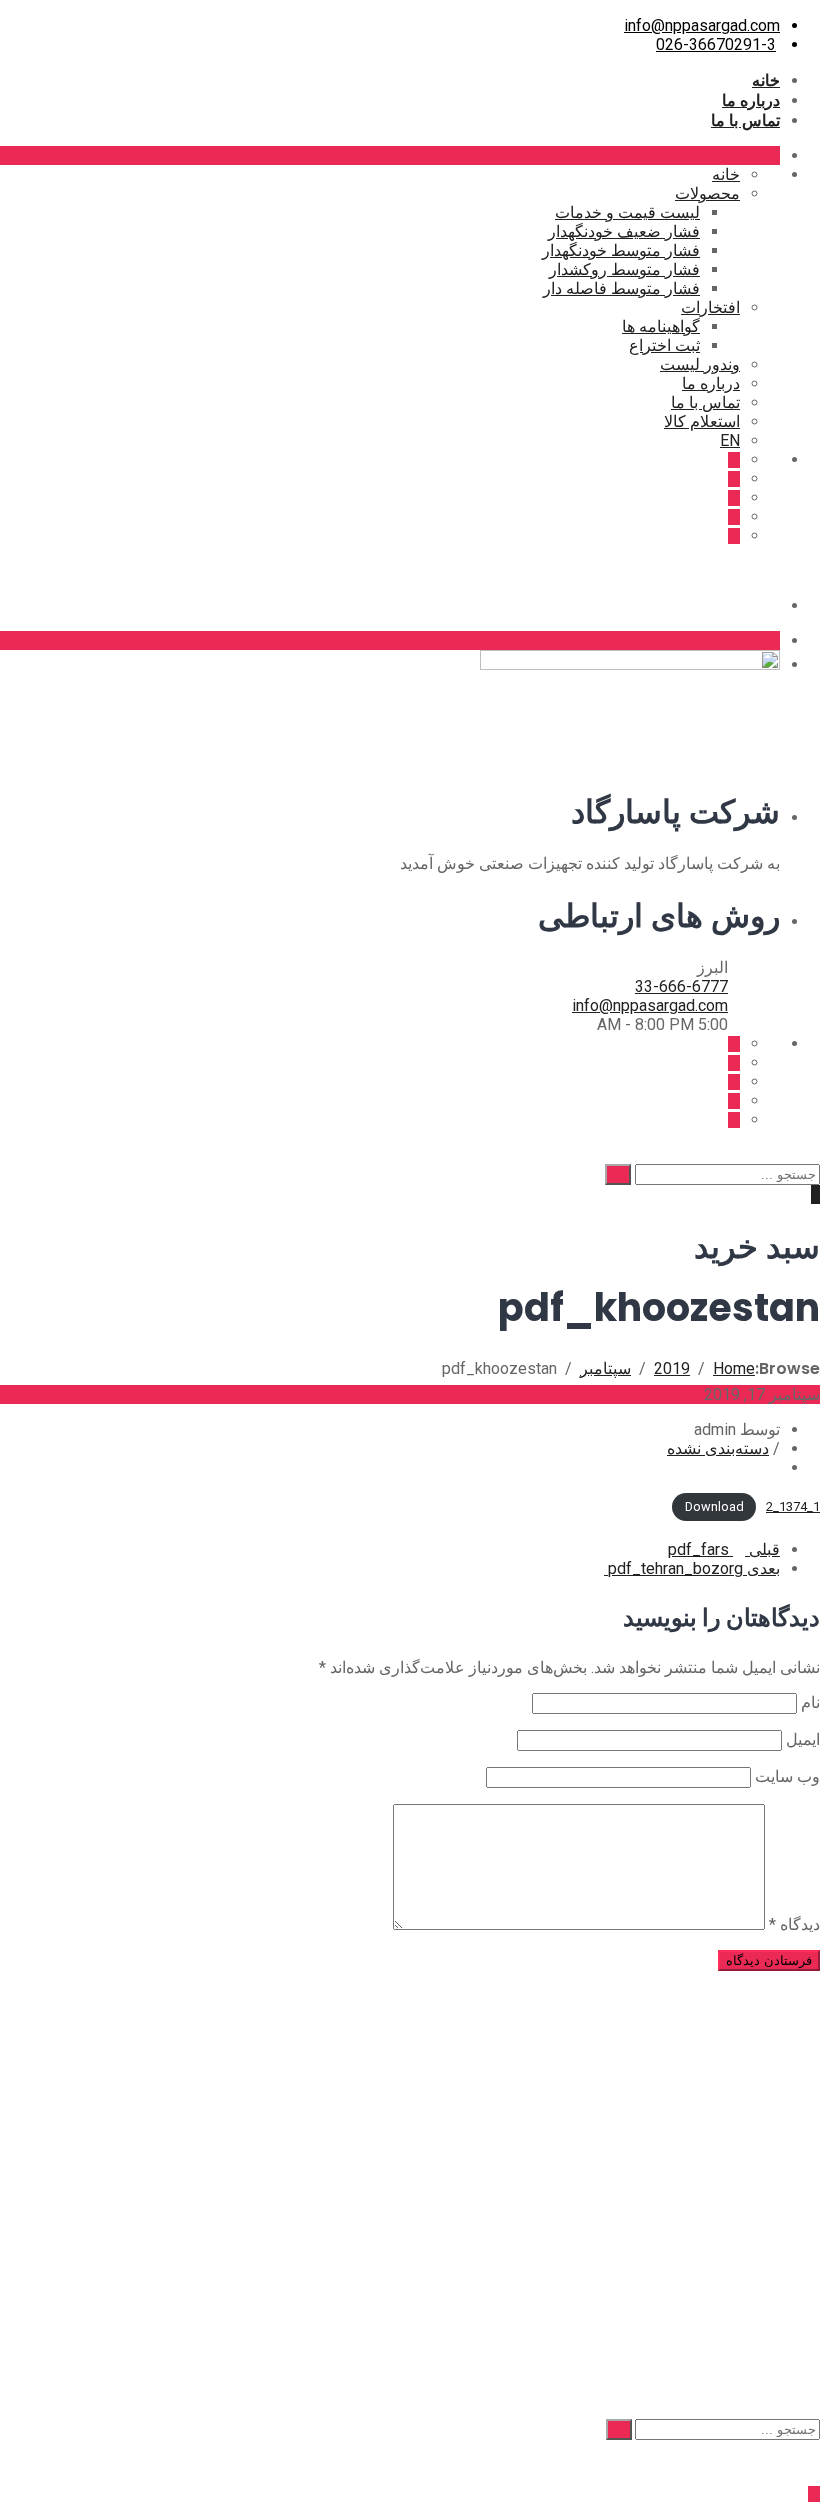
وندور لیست (700, 364)
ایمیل (803, 1739)
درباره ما (751, 100)
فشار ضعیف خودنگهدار (624, 231)
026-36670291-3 (716, 44)
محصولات (707, 193)
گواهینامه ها (661, 326)
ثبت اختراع (664, 345)
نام (810, 1702)
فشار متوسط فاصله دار (621, 288)
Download (714, 1506)
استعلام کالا (702, 421)
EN (730, 440)
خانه (766, 80)
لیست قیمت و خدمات (627, 212)
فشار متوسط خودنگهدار (621, 250)
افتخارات (710, 307)
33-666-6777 (681, 986)
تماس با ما (745, 120)
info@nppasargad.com (702, 25)
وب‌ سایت (787, 1776)
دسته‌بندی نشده (718, 1448)
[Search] (618, 1174)
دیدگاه (794, 1924)
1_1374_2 (793, 1506)
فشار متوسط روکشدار (624, 269)
